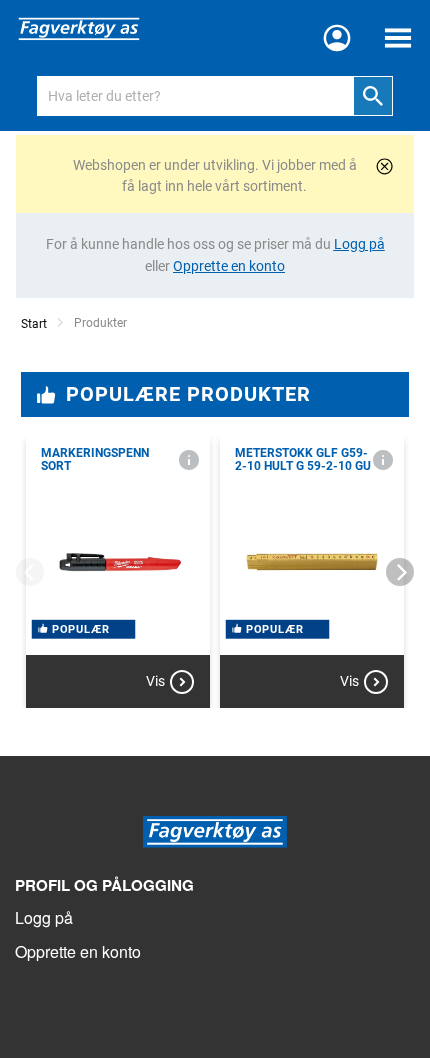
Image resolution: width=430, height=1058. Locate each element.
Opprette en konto (78, 951)
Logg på (44, 917)
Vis (155, 681)
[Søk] (373, 96)
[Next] (400, 572)
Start (34, 324)
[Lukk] (384, 166)
